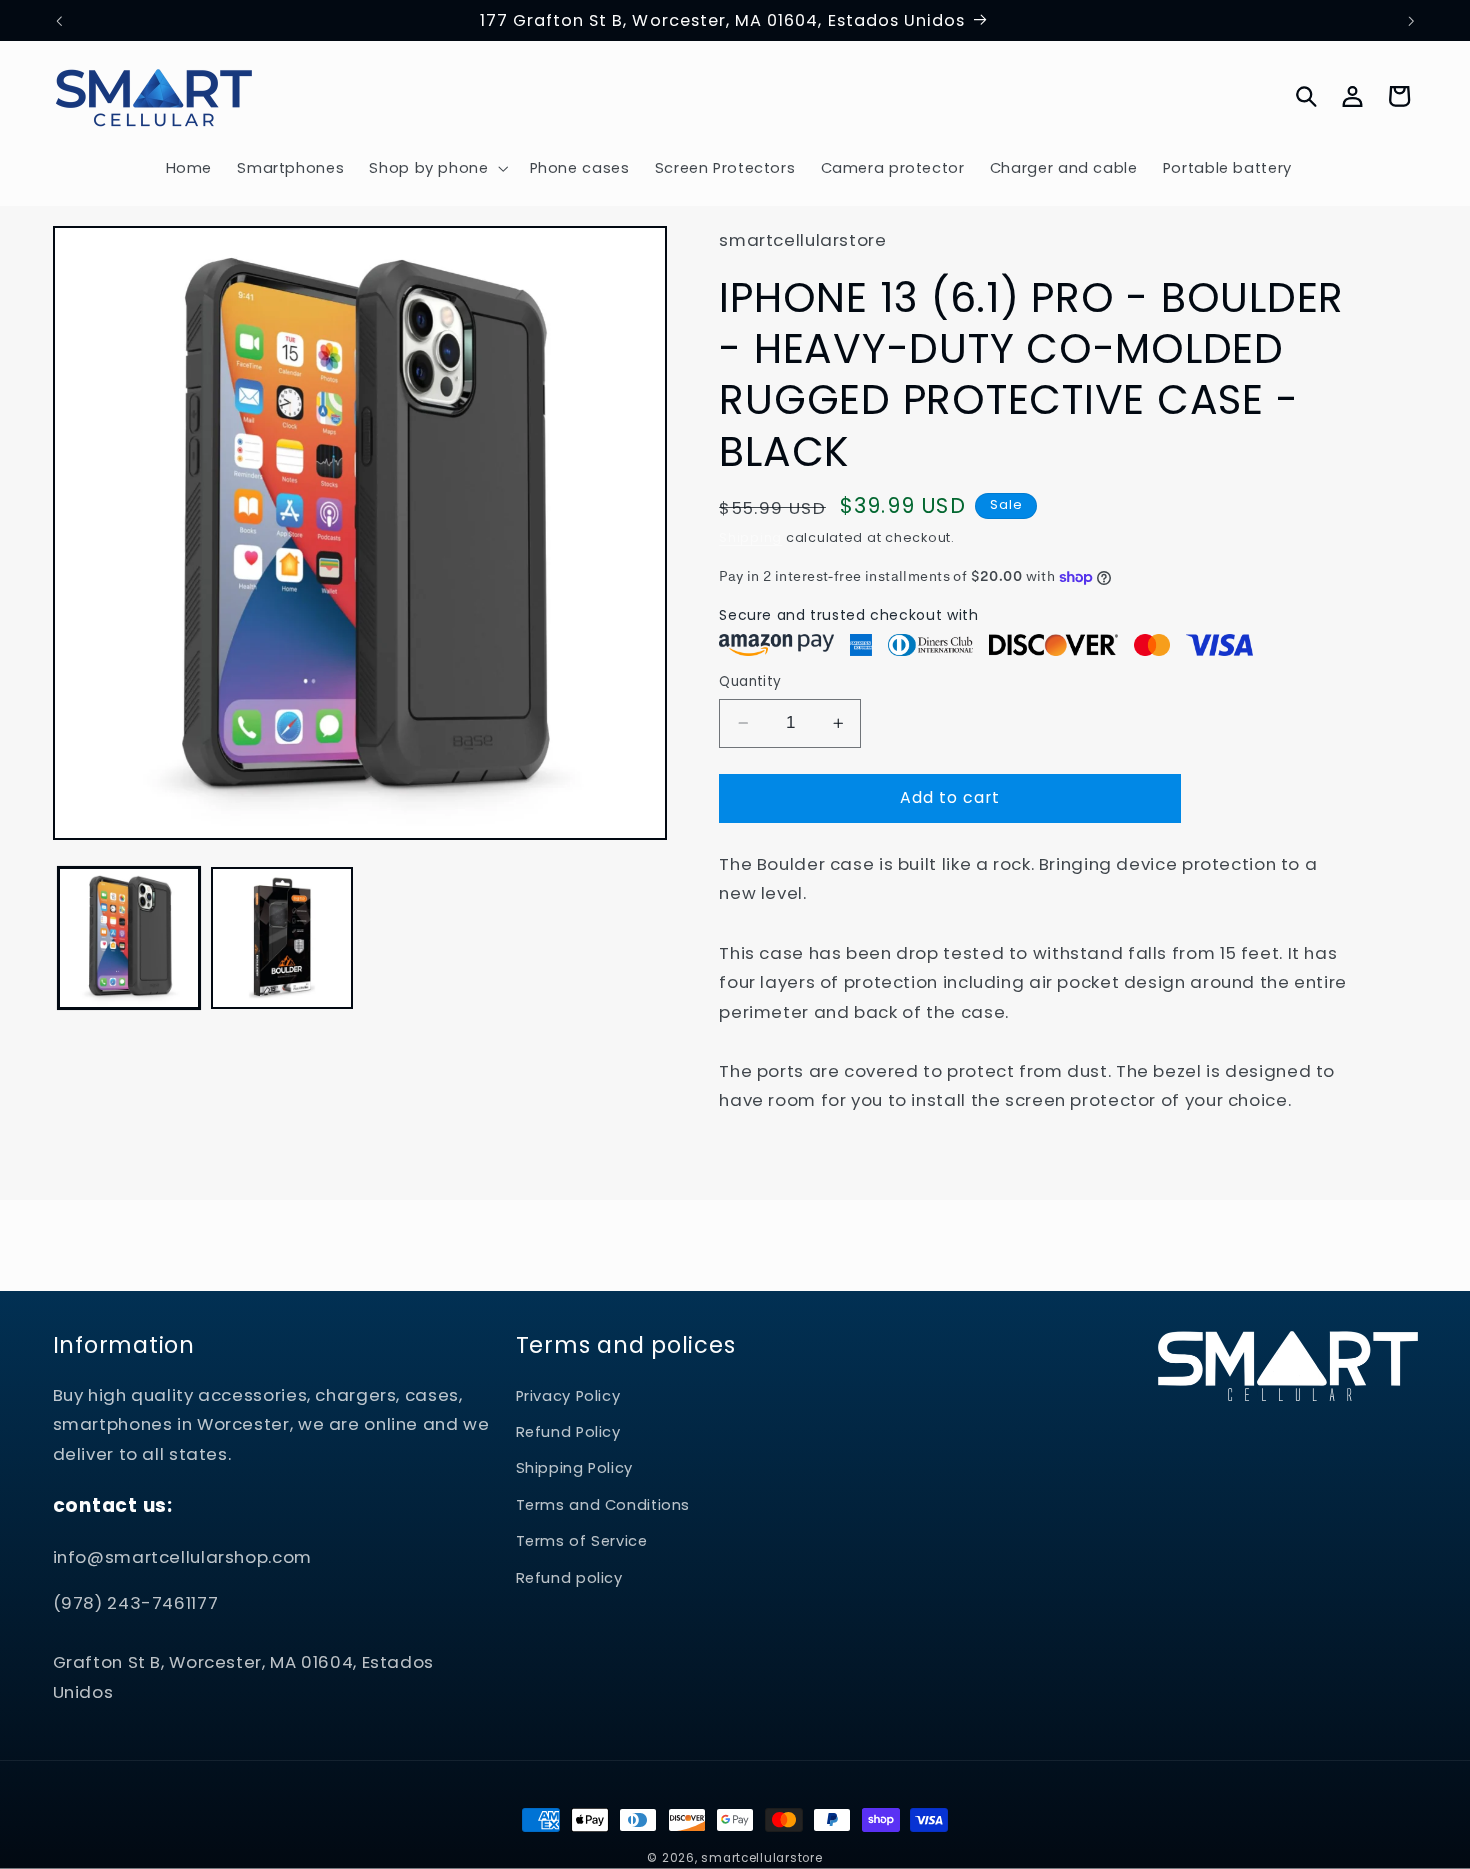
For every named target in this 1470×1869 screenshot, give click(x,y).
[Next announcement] (1411, 21)
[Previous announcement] (59, 21)
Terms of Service (582, 1541)
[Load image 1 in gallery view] (129, 938)
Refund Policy (568, 1432)
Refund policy (569, 1578)
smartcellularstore (761, 1858)
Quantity (750, 681)
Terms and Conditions (603, 1505)
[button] (437, 168)
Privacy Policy (568, 1396)
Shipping (750, 537)
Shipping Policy (574, 1468)
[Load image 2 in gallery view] (282, 938)
